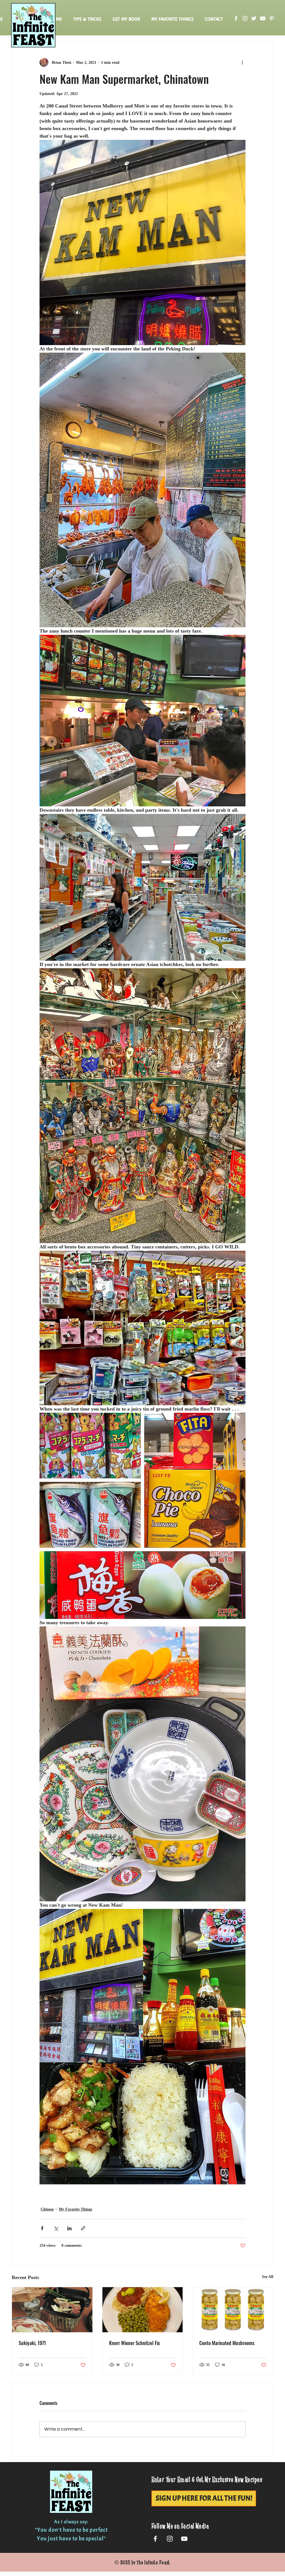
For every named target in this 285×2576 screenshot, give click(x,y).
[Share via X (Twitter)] (56, 2228)
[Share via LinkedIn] (69, 2228)
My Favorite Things (75, 2209)
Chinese (47, 2209)
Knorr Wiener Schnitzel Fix (135, 2343)
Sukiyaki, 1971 (32, 2343)
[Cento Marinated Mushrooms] (233, 2310)
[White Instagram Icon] (170, 2539)
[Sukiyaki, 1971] (52, 2310)
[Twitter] (254, 18)
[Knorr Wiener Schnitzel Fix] (143, 2310)
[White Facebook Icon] (155, 2539)
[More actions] (242, 62)
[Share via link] (83, 2228)
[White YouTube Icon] (184, 2539)
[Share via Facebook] (42, 2228)
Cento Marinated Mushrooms (227, 2343)
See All (268, 2277)
